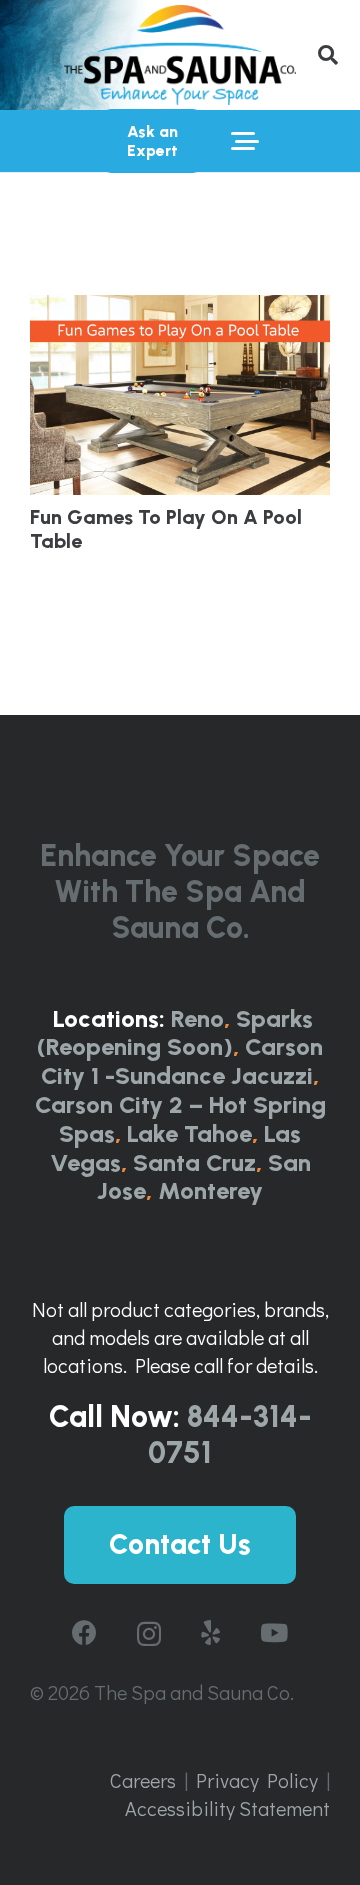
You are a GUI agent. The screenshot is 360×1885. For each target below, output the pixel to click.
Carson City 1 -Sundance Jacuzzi (182, 1061)
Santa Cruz (194, 1162)
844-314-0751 (230, 1434)
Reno (197, 1018)
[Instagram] (149, 1634)
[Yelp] (210, 1632)
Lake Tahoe (189, 1133)
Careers (143, 1780)
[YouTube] (274, 1632)
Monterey (210, 1190)
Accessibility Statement (227, 1808)
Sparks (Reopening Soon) (175, 1033)
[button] (328, 55)
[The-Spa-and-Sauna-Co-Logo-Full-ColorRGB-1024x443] (179, 55)
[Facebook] (84, 1632)
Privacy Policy (257, 1780)
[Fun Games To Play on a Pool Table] (180, 395)
